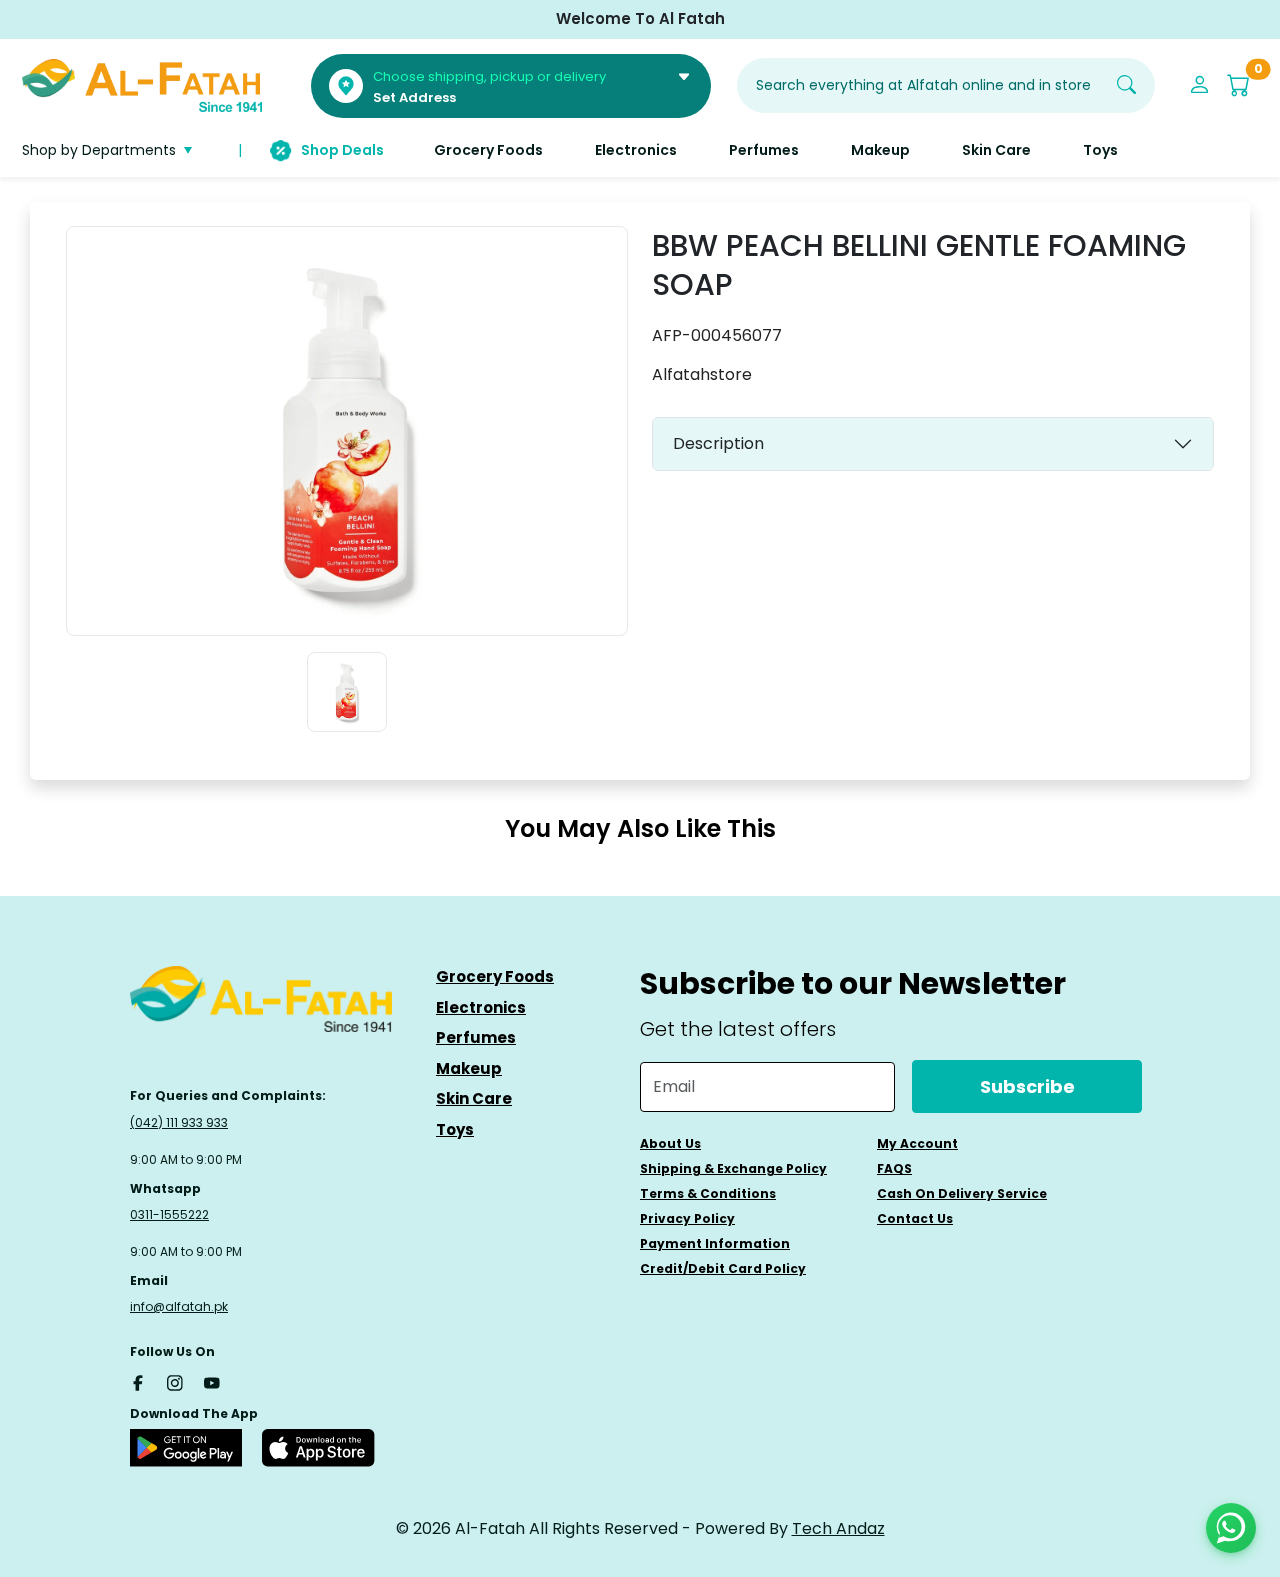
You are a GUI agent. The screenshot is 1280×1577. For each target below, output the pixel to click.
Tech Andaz (838, 1528)
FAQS (894, 1168)
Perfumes (476, 1037)
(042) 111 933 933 (179, 1122)
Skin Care (474, 1098)
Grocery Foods (495, 976)
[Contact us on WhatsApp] (1231, 1528)
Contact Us (915, 1218)
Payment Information (715, 1243)
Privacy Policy (687, 1218)
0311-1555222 (169, 1214)
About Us (670, 1143)
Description (718, 443)
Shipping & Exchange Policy (733, 1168)
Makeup (469, 1068)
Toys (455, 1129)
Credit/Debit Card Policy (723, 1268)
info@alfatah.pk (179, 1306)
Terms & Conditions (708, 1193)
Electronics (481, 1007)
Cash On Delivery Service (962, 1193)
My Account (917, 1143)
